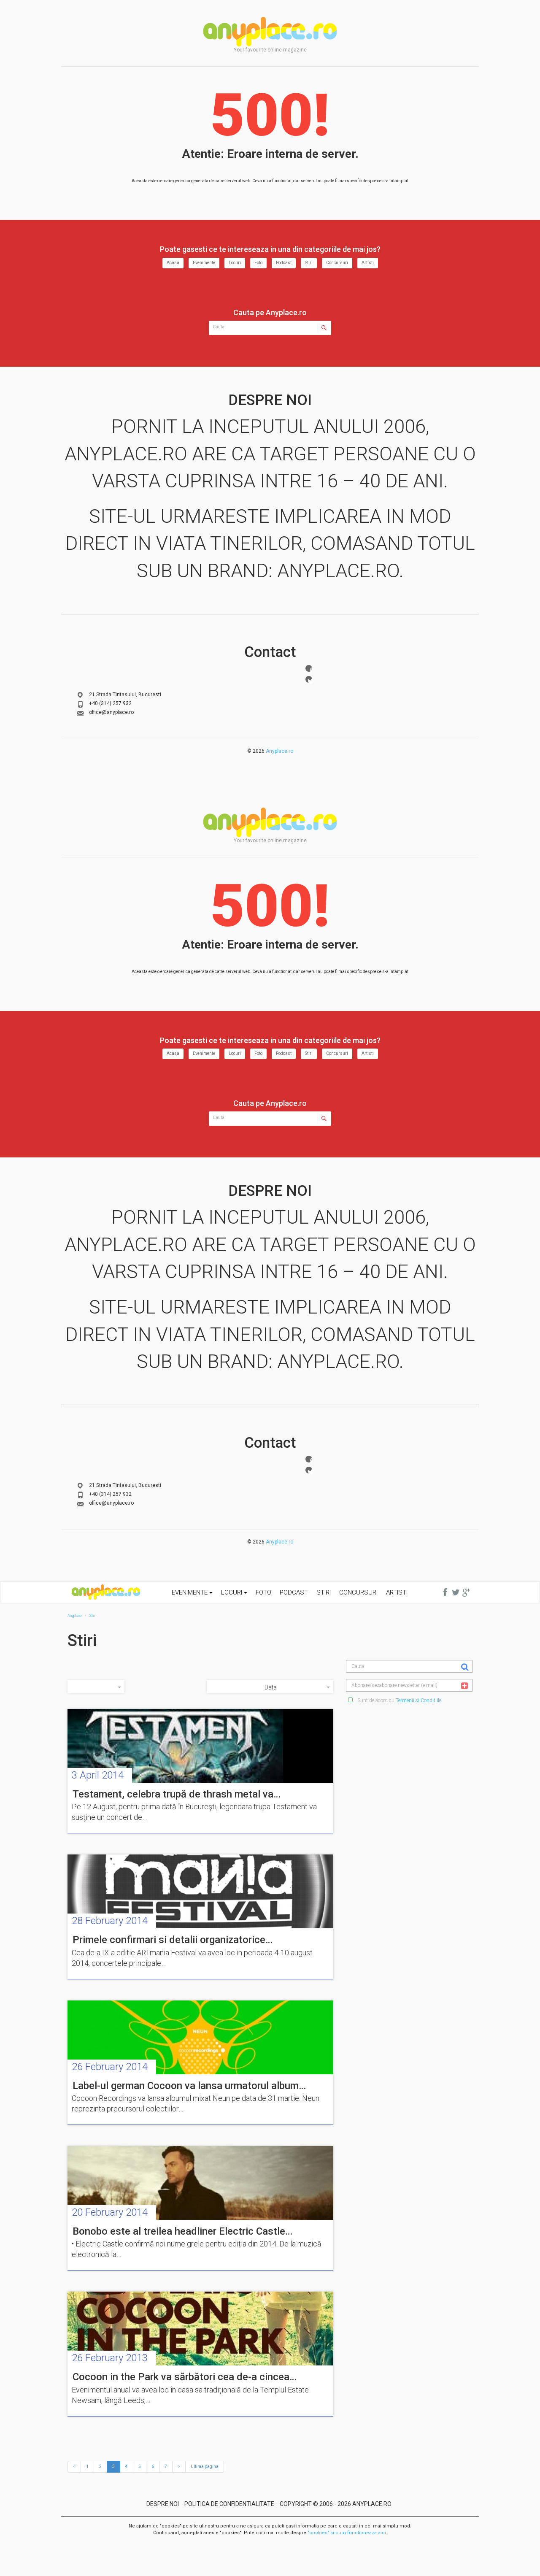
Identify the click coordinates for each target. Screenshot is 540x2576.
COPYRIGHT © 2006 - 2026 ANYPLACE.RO (336, 2504)
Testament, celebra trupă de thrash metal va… (177, 1794)
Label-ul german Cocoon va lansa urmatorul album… (189, 2086)
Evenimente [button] (190, 1592)
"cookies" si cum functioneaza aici (347, 2533)
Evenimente (204, 263)
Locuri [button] (232, 1592)
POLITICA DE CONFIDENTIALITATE (229, 2504)
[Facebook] (309, 668)
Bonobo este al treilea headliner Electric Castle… (182, 2231)
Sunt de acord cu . (399, 1700)
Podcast (284, 263)
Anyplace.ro (279, 751)
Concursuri (337, 263)
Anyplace (270, 32)
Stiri (309, 263)
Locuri (235, 263)
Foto (258, 263)
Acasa (173, 263)
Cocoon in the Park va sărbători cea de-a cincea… (185, 2377)
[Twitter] (309, 679)
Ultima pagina (205, 2467)
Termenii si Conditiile (418, 1700)
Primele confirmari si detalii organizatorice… (173, 1940)
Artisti (368, 263)
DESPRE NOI (163, 2504)
